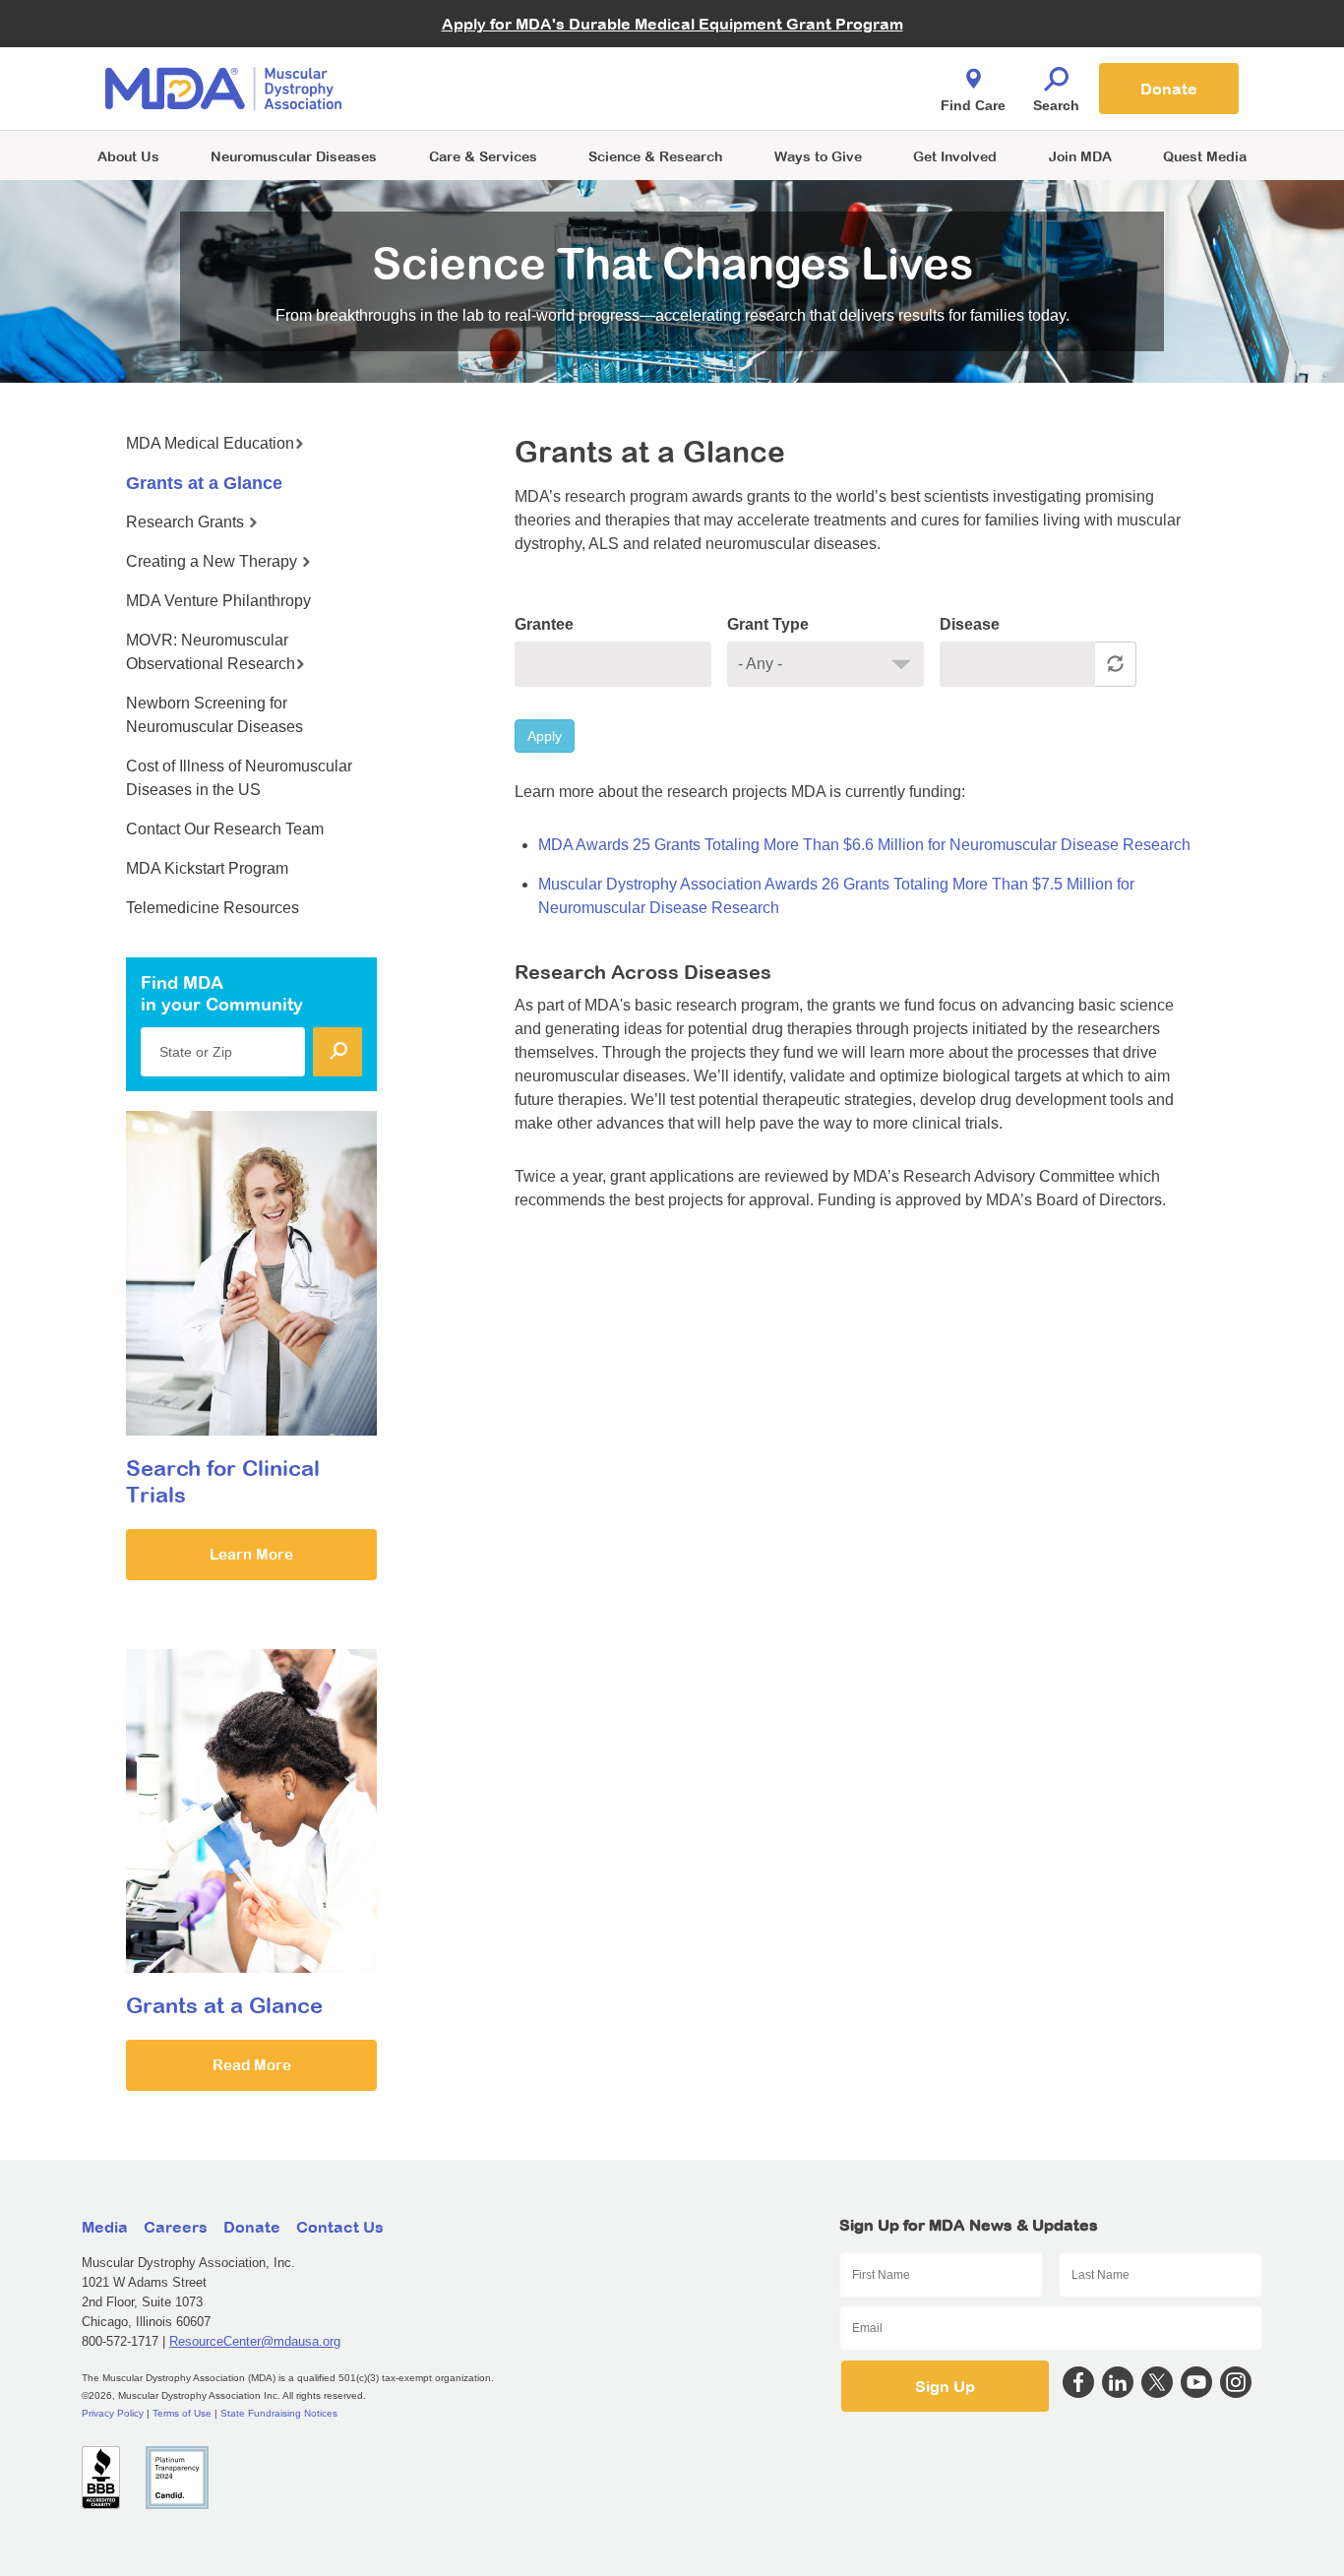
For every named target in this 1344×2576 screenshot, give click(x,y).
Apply (545, 736)
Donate (1169, 89)
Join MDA (1080, 156)
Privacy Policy (113, 2413)
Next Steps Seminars (484, 90)
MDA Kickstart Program (762, 99)
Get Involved (955, 156)
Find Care (973, 105)
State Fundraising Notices (279, 2413)
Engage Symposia (475, 56)
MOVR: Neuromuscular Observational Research (211, 652)
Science (655, 156)
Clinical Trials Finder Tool (495, 64)
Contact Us (340, 2227)
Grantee (544, 624)
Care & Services (483, 156)
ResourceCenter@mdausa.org (255, 2341)
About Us (128, 156)
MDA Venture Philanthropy (769, 64)
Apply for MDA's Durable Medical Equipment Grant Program (672, 24)
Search (1056, 105)
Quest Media (1205, 156)
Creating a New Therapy (214, 561)
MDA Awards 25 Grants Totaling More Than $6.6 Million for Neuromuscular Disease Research (864, 845)
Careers (176, 2227)
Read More (252, 2065)
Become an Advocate (484, 49)
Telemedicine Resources (213, 908)
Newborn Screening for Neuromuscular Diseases (214, 715)
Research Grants (187, 522)
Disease (970, 624)
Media (105, 2227)
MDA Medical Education (210, 443)
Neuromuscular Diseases (294, 156)
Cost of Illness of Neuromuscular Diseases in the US (239, 778)
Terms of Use (182, 2413)
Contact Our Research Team (225, 829)
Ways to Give (818, 156)
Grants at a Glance (204, 483)
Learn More (251, 1554)
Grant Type (768, 624)
